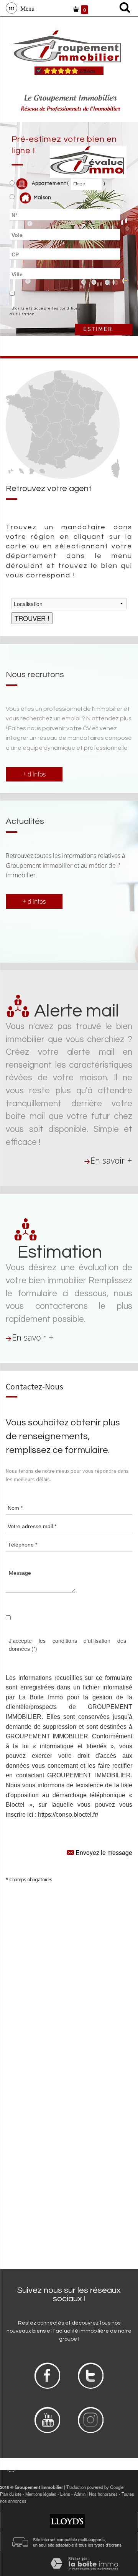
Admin (80, 2494)
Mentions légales (41, 2494)
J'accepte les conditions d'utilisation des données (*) (67, 1645)
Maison (43, 198)
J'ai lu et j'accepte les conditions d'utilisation (45, 311)
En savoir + (111, 1160)
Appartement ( (50, 184)
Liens (65, 2494)
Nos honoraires (103, 2494)
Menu (26, 8)
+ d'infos (34, 774)
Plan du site (11, 2494)
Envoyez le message (103, 1852)
